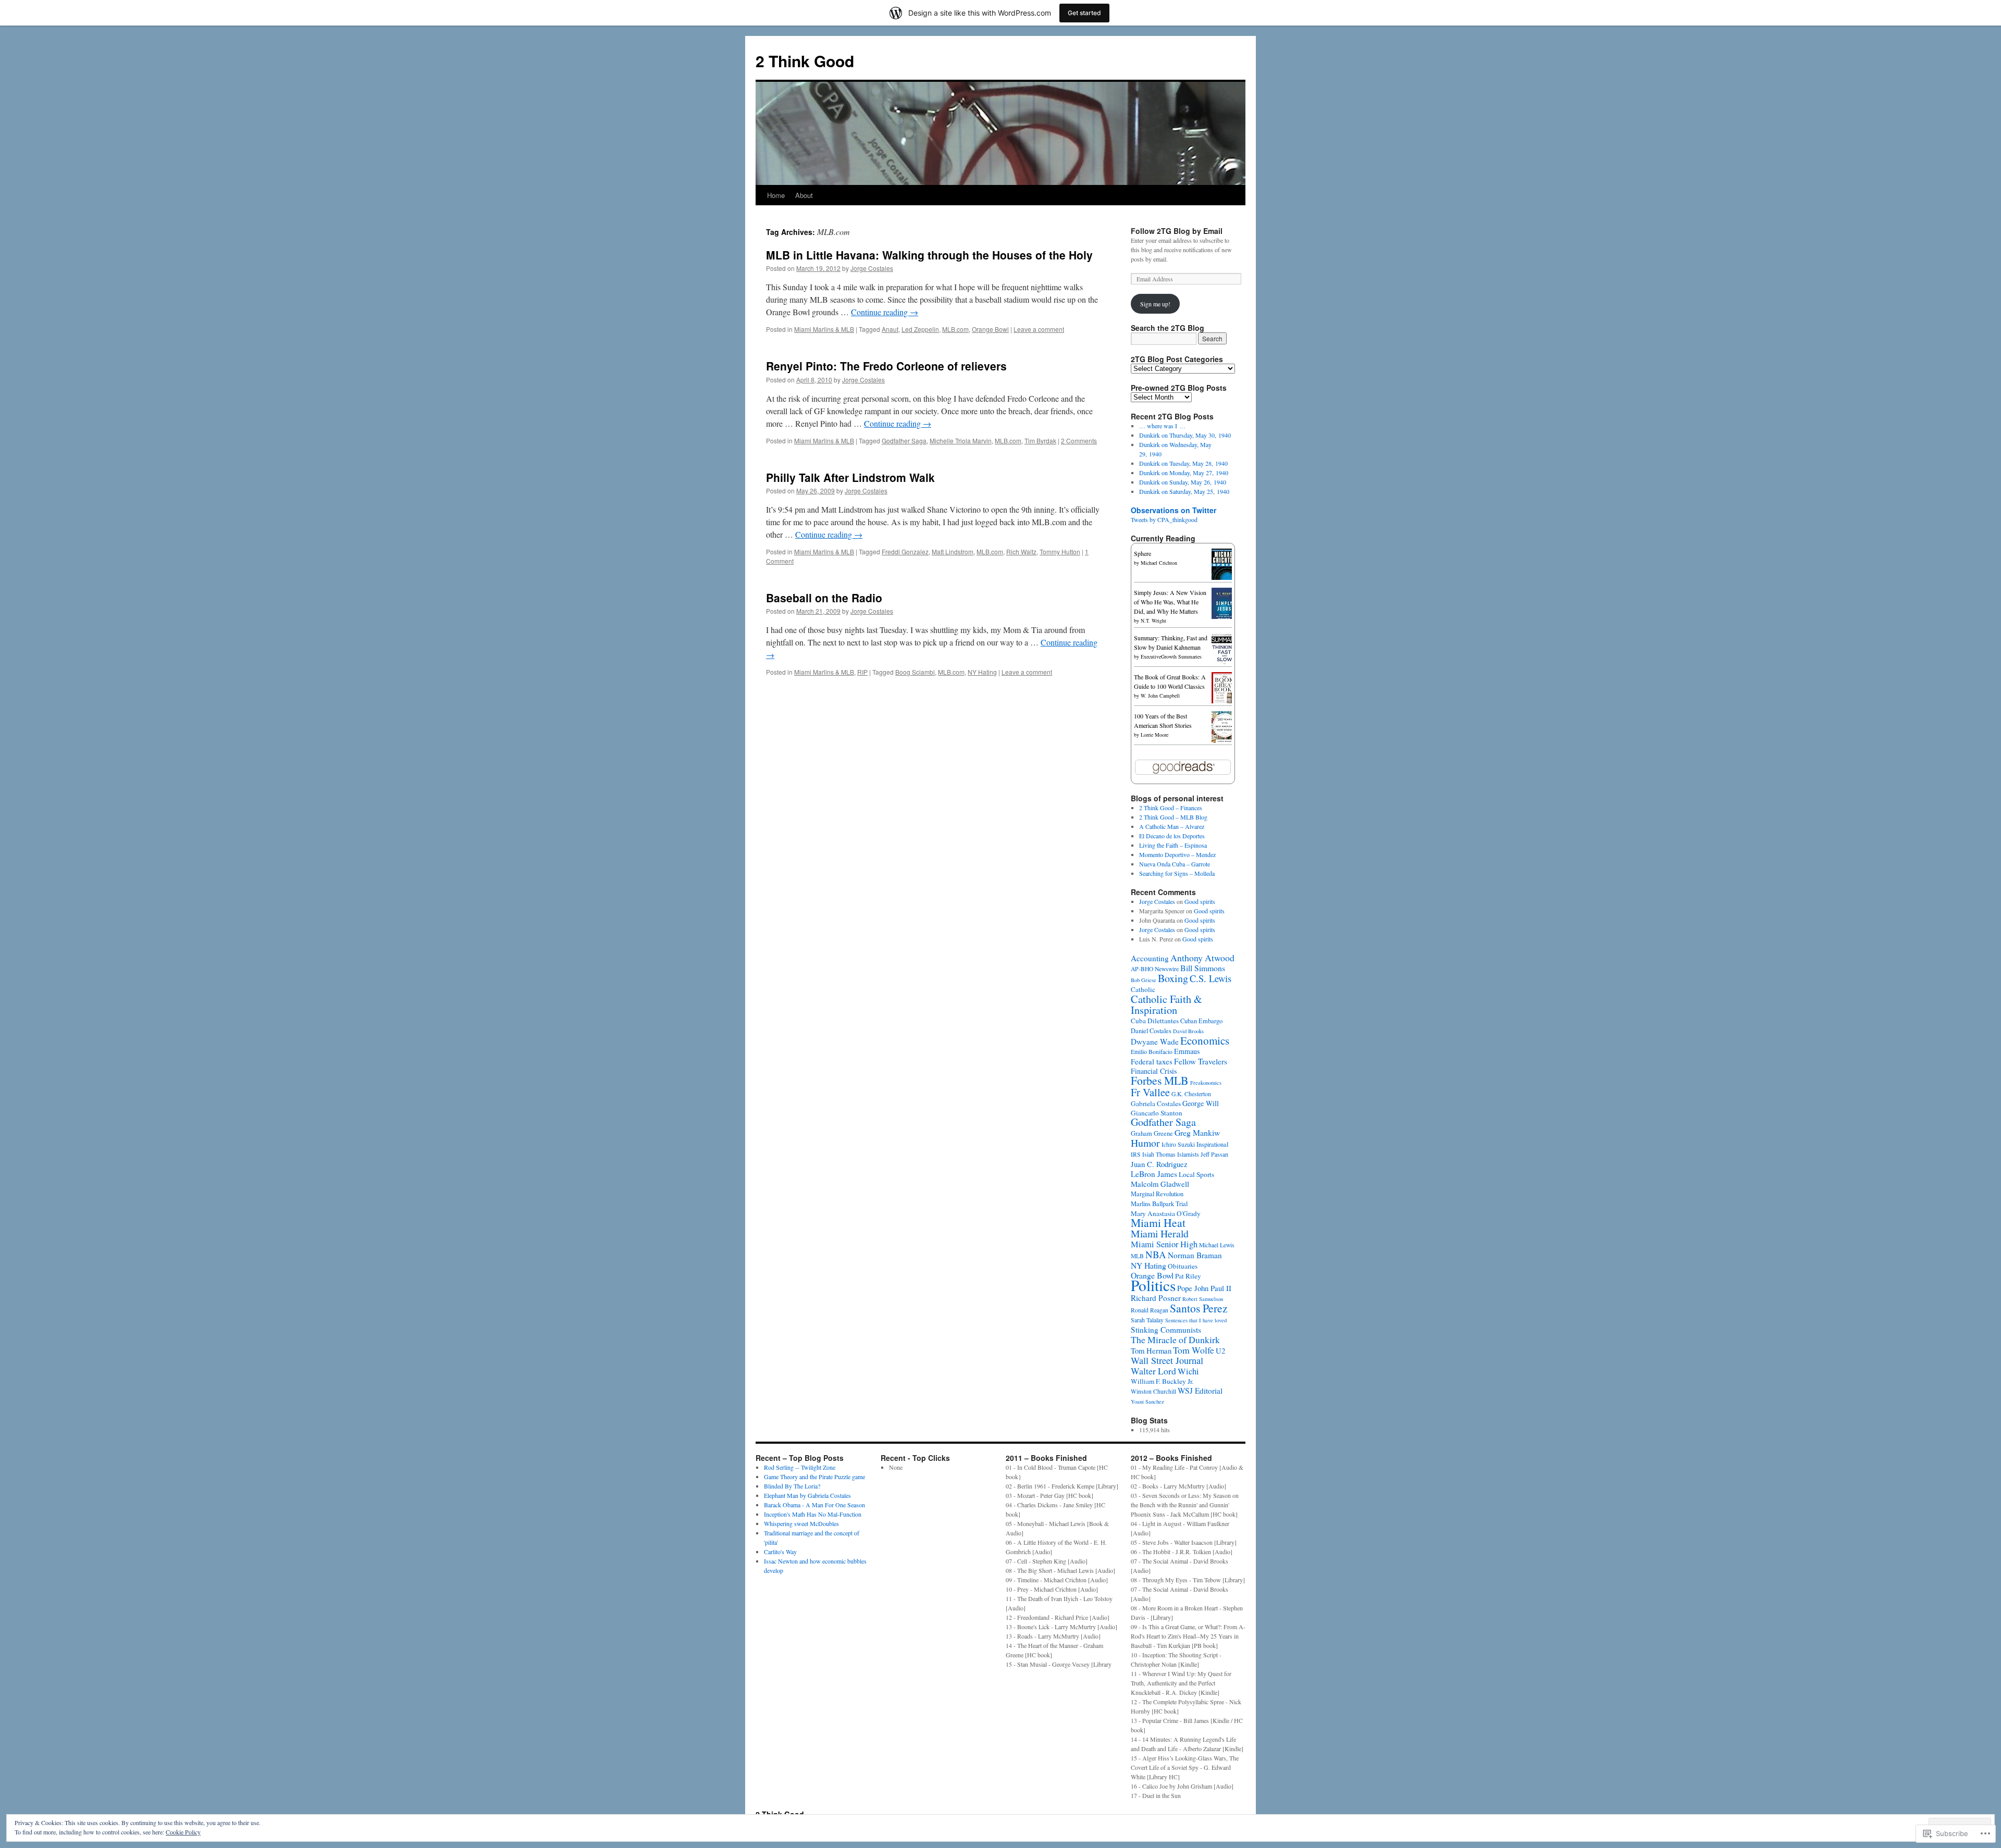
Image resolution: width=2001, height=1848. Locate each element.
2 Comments (1079, 441)
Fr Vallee (1150, 1092)
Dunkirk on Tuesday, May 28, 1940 (1183, 463)
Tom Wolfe (1194, 1350)
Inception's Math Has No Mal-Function (813, 1514)
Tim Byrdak (1040, 441)
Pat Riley (1188, 1276)
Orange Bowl (990, 329)
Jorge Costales (872, 268)
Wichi (1188, 1371)
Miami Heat (1158, 1223)
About (804, 195)
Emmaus (1187, 1051)
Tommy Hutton (1060, 551)
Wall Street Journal (1167, 1360)
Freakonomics (1206, 1083)
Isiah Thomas (1159, 1154)
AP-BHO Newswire (1155, 969)
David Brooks (1188, 1031)
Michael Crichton (1159, 563)
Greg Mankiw (1197, 1132)
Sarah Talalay (1147, 1320)
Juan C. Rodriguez (1159, 1164)
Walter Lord (1153, 1371)
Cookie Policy (183, 1832)
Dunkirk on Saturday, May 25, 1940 (1184, 491)
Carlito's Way (780, 1552)
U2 (1220, 1350)
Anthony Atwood (1202, 958)
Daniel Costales (1151, 1031)
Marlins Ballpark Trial (1159, 1204)
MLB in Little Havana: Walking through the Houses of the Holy (929, 255)
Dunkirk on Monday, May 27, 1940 (1184, 473)
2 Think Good (805, 61)
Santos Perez (1199, 1308)
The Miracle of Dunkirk (1175, 1340)
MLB (1137, 1256)
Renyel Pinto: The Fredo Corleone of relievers (886, 366)
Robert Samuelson (1203, 1299)
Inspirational (1212, 1144)
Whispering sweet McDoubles (801, 1523)
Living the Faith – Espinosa (1173, 845)
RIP (862, 672)
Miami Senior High (1164, 1244)
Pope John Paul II (1204, 1288)
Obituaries (1183, 1266)
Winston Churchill (1153, 1391)
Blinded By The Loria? (792, 1486)
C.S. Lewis (1211, 978)
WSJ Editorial (1200, 1391)
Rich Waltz (1021, 551)
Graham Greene (1152, 1133)
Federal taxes (1152, 1061)
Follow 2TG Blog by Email (1177, 231)
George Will (1201, 1103)
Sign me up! (1155, 304)
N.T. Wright (1153, 621)
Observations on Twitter (1174, 510)
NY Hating (982, 672)
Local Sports (1196, 1174)
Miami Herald (1160, 1233)
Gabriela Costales (1156, 1103)
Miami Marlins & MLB (824, 329)
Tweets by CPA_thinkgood (1164, 519)
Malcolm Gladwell (1160, 1184)
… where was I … (1162, 426)
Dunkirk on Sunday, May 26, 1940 (1183, 482)
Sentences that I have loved (1196, 1320)
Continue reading (885, 312)
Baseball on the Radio (824, 598)
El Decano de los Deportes (1172, 836)
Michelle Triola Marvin (961, 441)
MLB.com (955, 329)
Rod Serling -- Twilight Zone (800, 1467)
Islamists (1188, 1154)
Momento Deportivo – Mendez (1177, 854)
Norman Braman (1195, 1255)
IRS (1136, 1154)
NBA (1156, 1254)
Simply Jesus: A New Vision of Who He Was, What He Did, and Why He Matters (1170, 602)
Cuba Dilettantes (1155, 1021)
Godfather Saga (904, 441)
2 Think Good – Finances (1171, 808)
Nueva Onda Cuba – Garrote (1175, 864)
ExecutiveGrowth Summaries (1171, 656)
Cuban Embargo (1201, 1021)
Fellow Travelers (1201, 1061)
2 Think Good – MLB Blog (1173, 817)
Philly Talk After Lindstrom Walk (850, 477)
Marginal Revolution (1157, 1194)
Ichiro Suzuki (1178, 1144)
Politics (1153, 1285)
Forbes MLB (1160, 1080)
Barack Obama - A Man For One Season (814, 1505)
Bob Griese (1144, 980)
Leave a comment (1039, 329)
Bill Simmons (1203, 968)
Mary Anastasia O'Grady (1166, 1213)
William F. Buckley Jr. (1162, 1381)
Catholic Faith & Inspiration (1166, 1004)
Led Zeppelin (920, 329)
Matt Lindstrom (953, 551)
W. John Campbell (1160, 696)
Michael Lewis (1217, 1245)
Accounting (1150, 958)
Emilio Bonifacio (1152, 1052)
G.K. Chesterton (1191, 1094)
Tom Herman (1151, 1350)
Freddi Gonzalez (905, 551)
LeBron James (1154, 1174)
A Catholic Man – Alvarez (1172, 826)
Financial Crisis (1154, 1071)
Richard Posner (1156, 1298)
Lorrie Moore (1154, 735)
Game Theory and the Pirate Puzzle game (814, 1477)
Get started (1084, 13)
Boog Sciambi (915, 672)
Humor (1145, 1143)
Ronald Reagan (1150, 1310)
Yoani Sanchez (1147, 1401)
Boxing (1173, 978)
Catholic (1143, 989)
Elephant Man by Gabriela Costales (807, 1495)
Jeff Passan (1214, 1154)
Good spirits (1200, 901)
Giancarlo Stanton (1157, 1113)
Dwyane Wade (1155, 1041)
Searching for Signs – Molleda (1177, 873)
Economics (1205, 1040)
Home (776, 195)
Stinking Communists (1166, 1330)
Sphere (1142, 553)
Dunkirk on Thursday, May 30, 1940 (1185, 435)
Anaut (890, 329)
